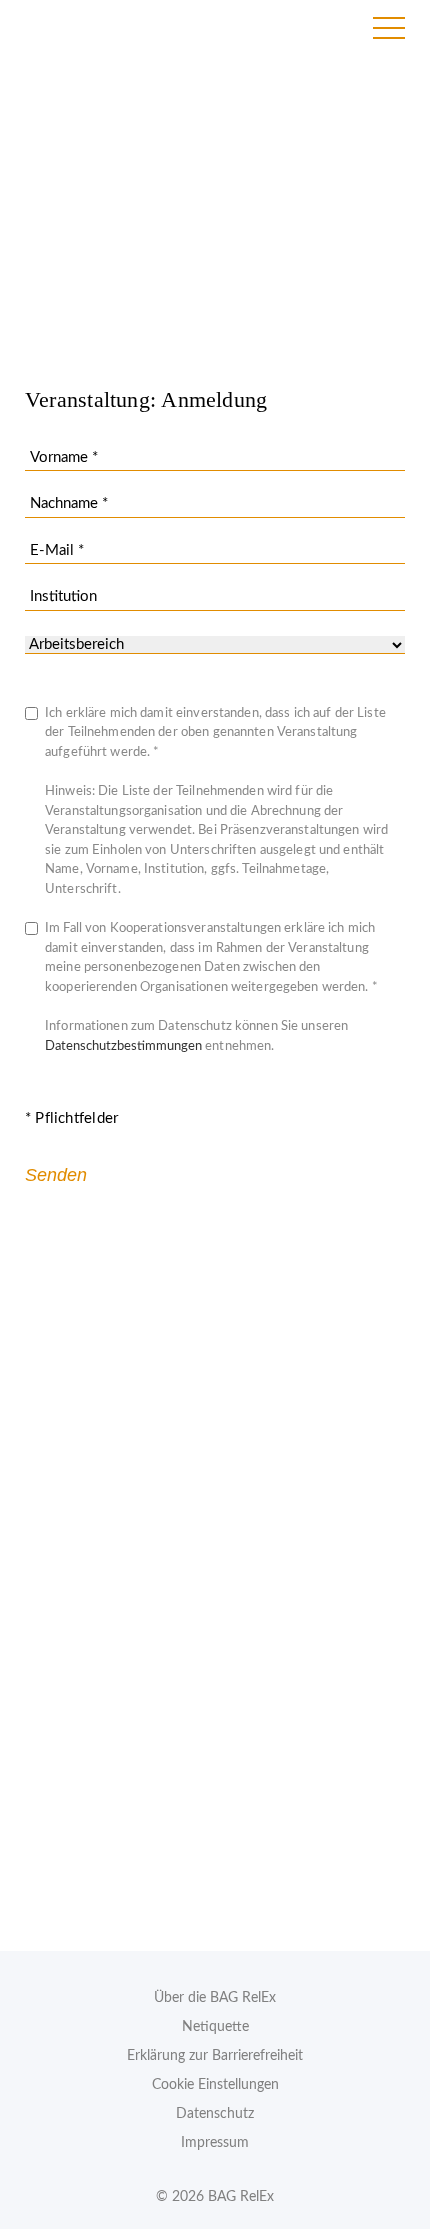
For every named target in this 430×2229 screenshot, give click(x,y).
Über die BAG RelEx (215, 1998)
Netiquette (215, 2027)
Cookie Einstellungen (215, 2085)
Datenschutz (215, 2114)
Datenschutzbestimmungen (123, 1046)
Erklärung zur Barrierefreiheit (215, 2056)
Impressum (215, 2143)
